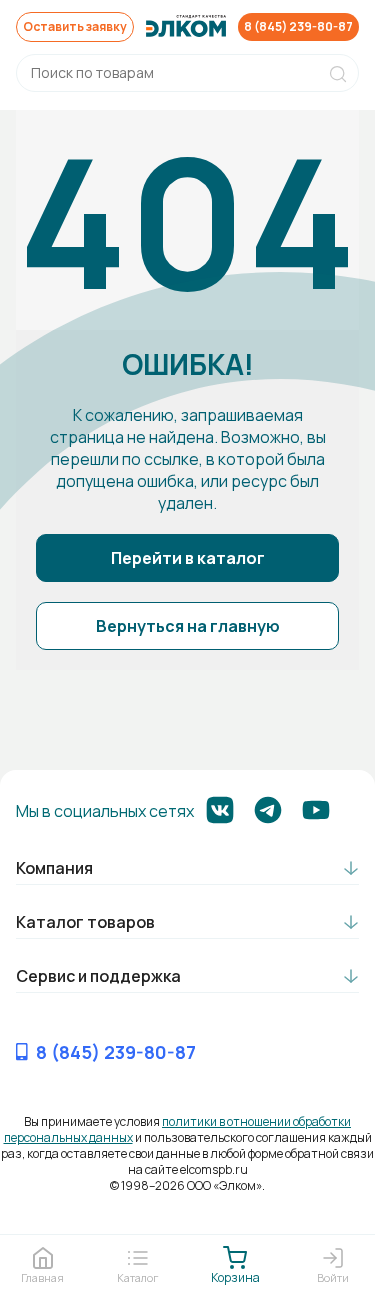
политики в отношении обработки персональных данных (178, 1129)
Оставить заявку (75, 26)
